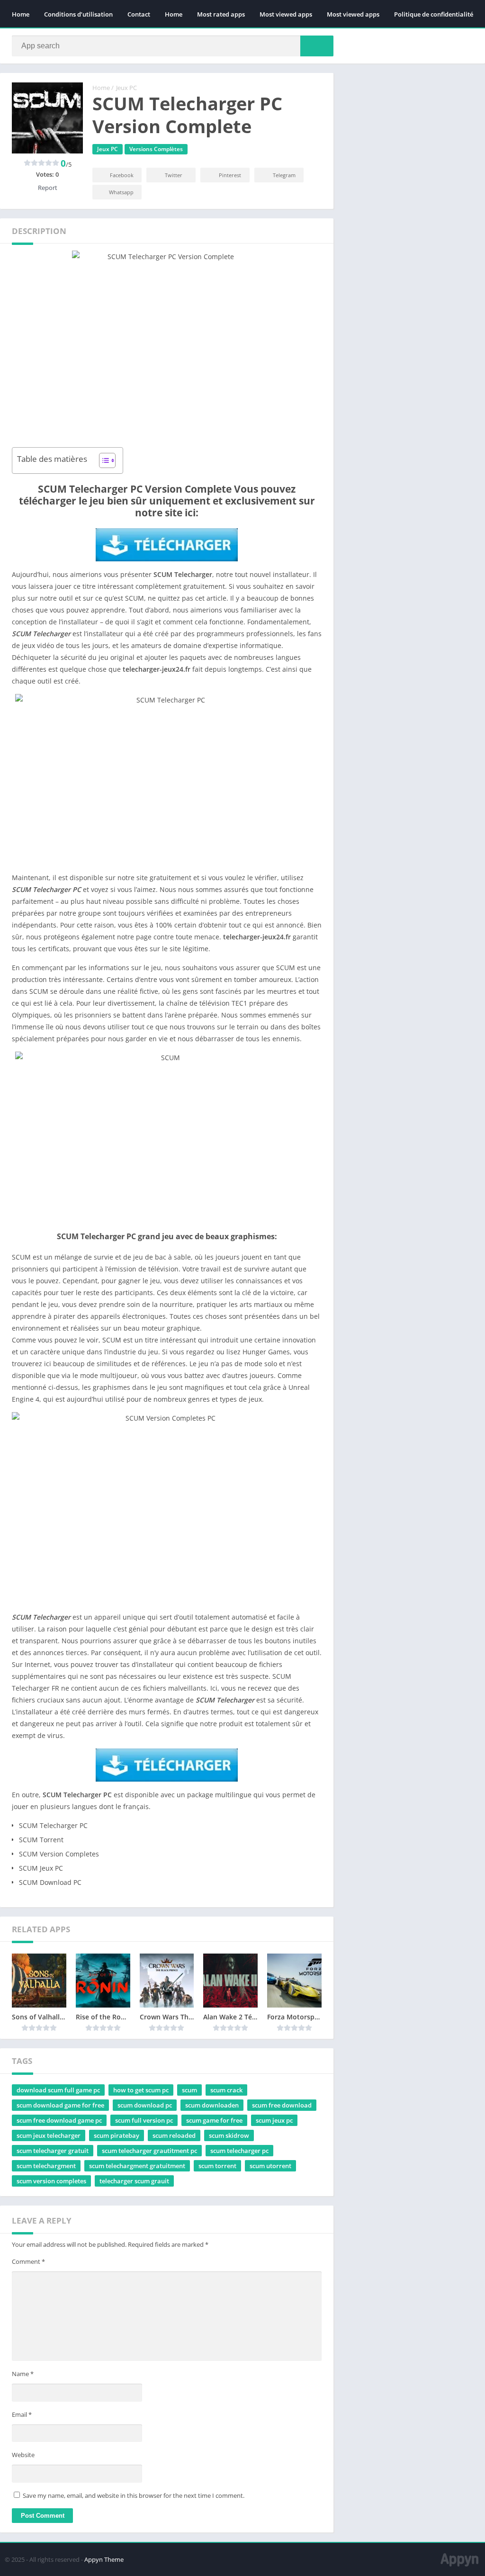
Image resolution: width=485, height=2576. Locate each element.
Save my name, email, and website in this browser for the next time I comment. (134, 2495)
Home (21, 14)
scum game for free (214, 2120)
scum (189, 2090)
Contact (139, 14)
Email (22, 2414)
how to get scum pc (141, 2090)
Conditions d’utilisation (78, 14)
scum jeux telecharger (49, 2135)
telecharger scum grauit (134, 2181)
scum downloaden (212, 2105)
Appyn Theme (104, 2559)
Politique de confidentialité (434, 14)
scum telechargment (46, 2166)
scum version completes (51, 2181)
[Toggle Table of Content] (103, 460)
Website (23, 2455)
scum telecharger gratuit (53, 2151)
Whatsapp (121, 192)
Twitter (174, 175)
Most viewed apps (286, 14)
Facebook (122, 175)
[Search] (317, 46)
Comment (28, 2261)
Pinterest (230, 175)
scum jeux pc (274, 2120)
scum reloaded (174, 2135)
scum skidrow (229, 2135)
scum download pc (145, 2105)
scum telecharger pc (239, 2151)
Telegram (284, 175)
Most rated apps (221, 14)
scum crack (226, 2090)
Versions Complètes (156, 149)
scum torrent (217, 2166)
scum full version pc (144, 2120)
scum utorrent (270, 2166)
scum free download (282, 2105)
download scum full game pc (58, 2090)
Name (23, 2374)
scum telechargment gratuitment (137, 2166)
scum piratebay (117, 2135)
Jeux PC (126, 88)
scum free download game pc (59, 2120)
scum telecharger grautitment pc (149, 2151)
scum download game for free (60, 2105)
